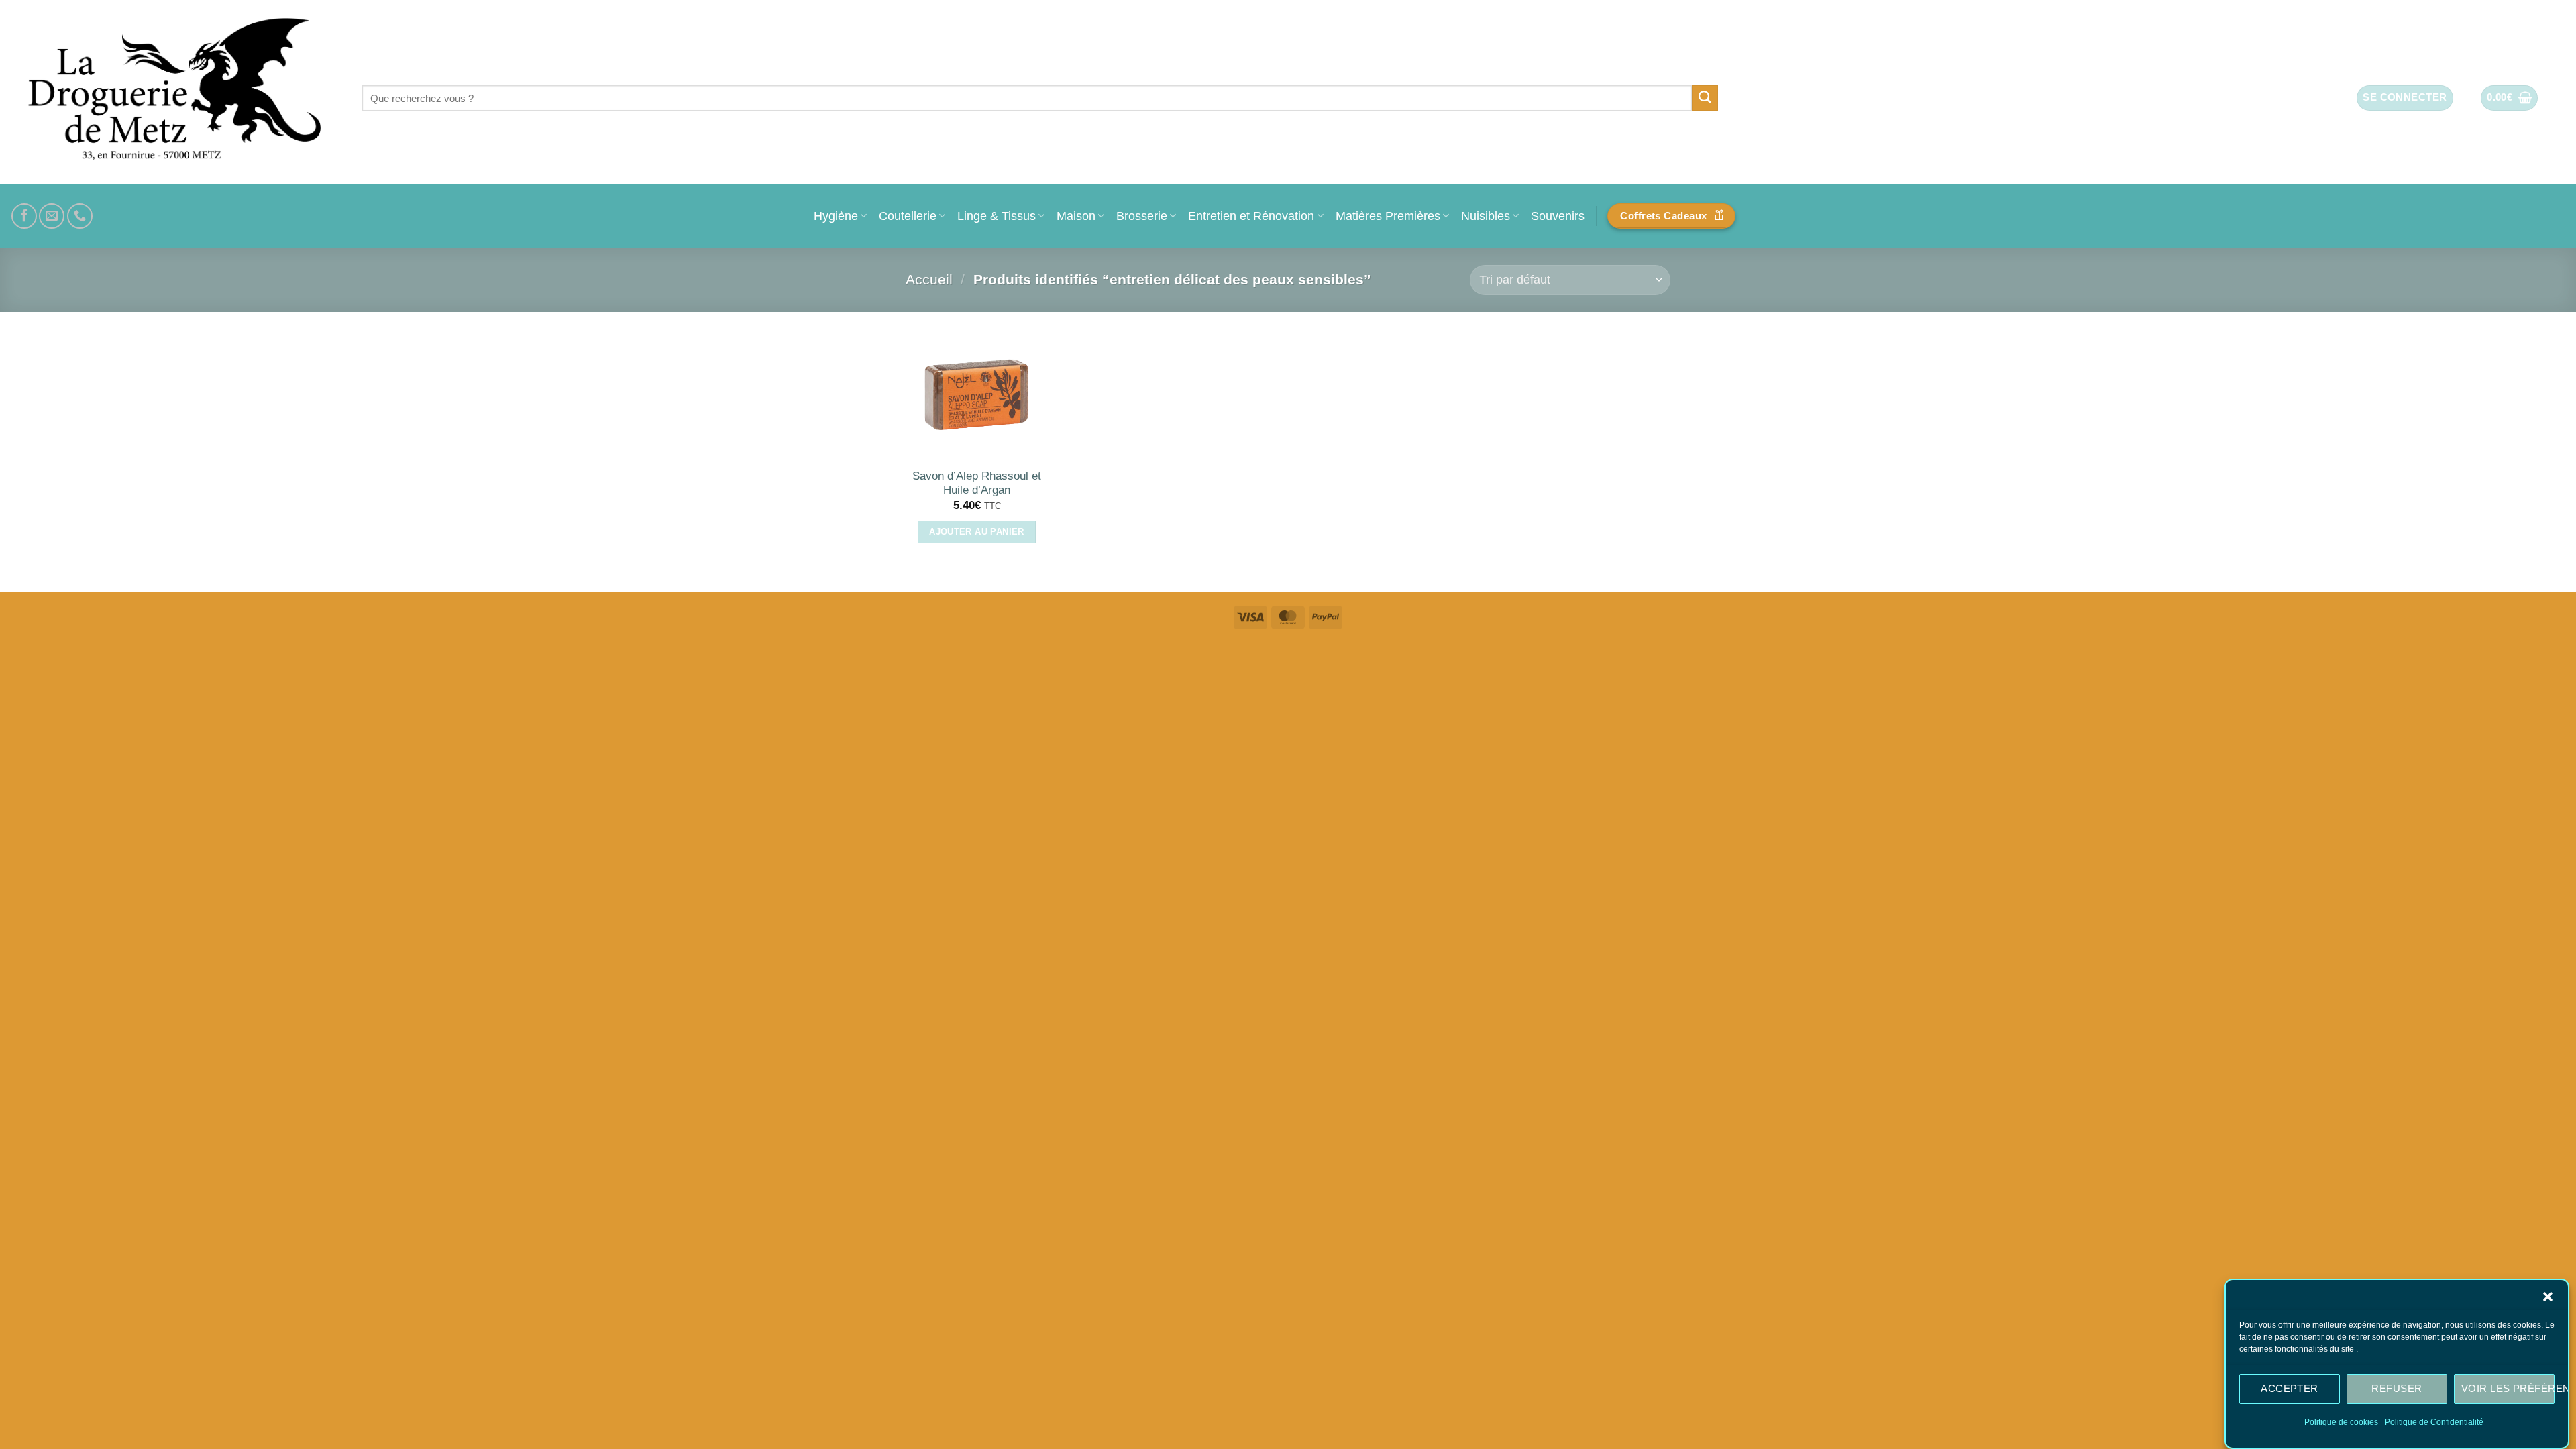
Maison (1076, 216)
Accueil (929, 279)
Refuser (2397, 1388)
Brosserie (1142, 216)
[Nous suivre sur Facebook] (24, 216)
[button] (2548, 1297)
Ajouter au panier (977, 532)
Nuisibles (1486, 216)
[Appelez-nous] (80, 216)
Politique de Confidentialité (2434, 1422)
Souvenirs (1558, 216)
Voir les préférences (2508, 1388)
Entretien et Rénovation (1251, 216)
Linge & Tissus (997, 216)
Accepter (2290, 1388)
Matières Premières (1388, 216)
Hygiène (836, 216)
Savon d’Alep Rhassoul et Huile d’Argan (977, 483)
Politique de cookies (2341, 1422)
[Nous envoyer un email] (52, 216)
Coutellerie (908, 216)
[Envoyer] (1705, 98)
